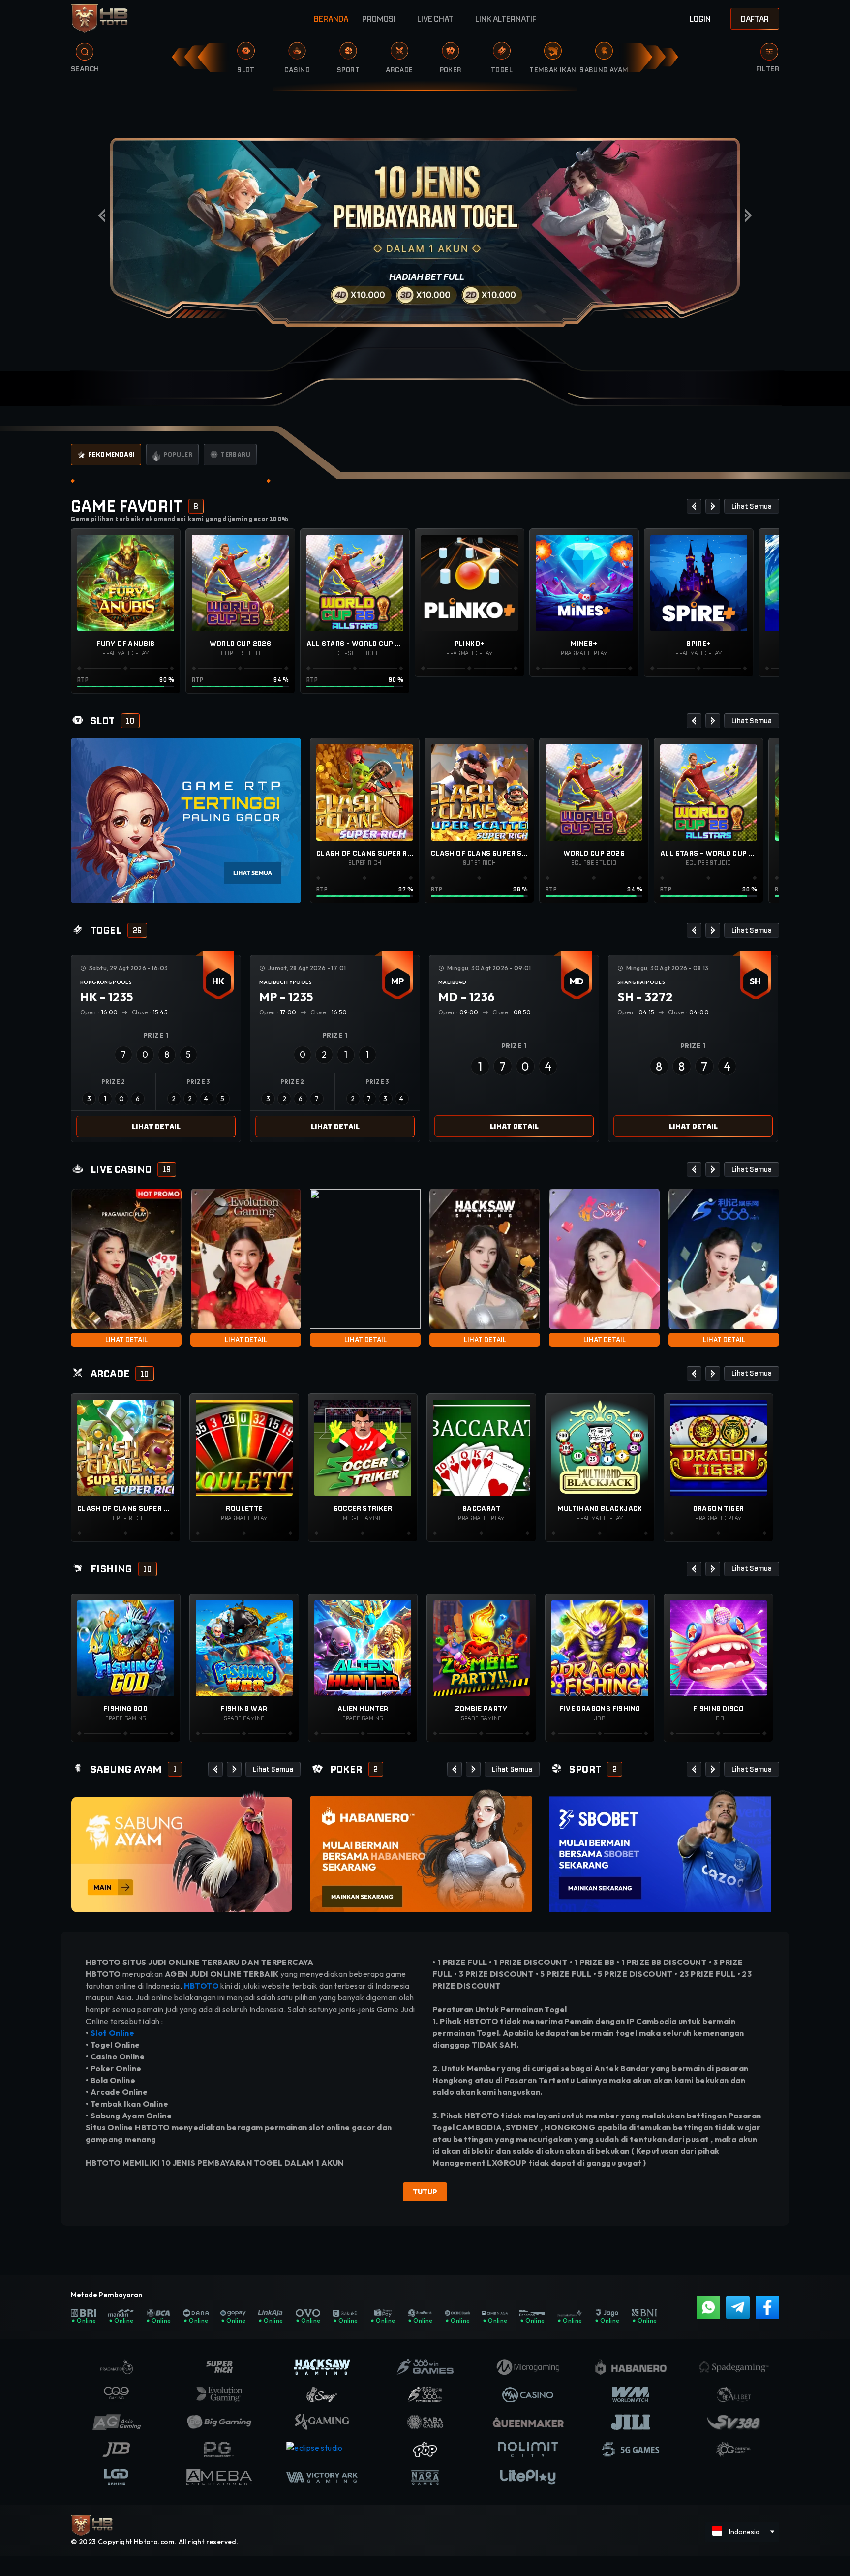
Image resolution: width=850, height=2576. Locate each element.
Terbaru (236, 454)
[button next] (713, 506)
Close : (150, 1012)
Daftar (755, 19)
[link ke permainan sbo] (660, 1850)
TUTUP (425, 2192)
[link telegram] (738, 2307)
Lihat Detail (156, 1127)
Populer (178, 454)
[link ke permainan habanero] (421, 1850)
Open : (99, 1012)
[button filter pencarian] (769, 52)
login (700, 19)
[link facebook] (767, 2307)
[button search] (77, 55)
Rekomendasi (111, 454)
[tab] (106, 455)
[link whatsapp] (708, 2307)
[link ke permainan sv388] (182, 1851)
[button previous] (694, 506)
